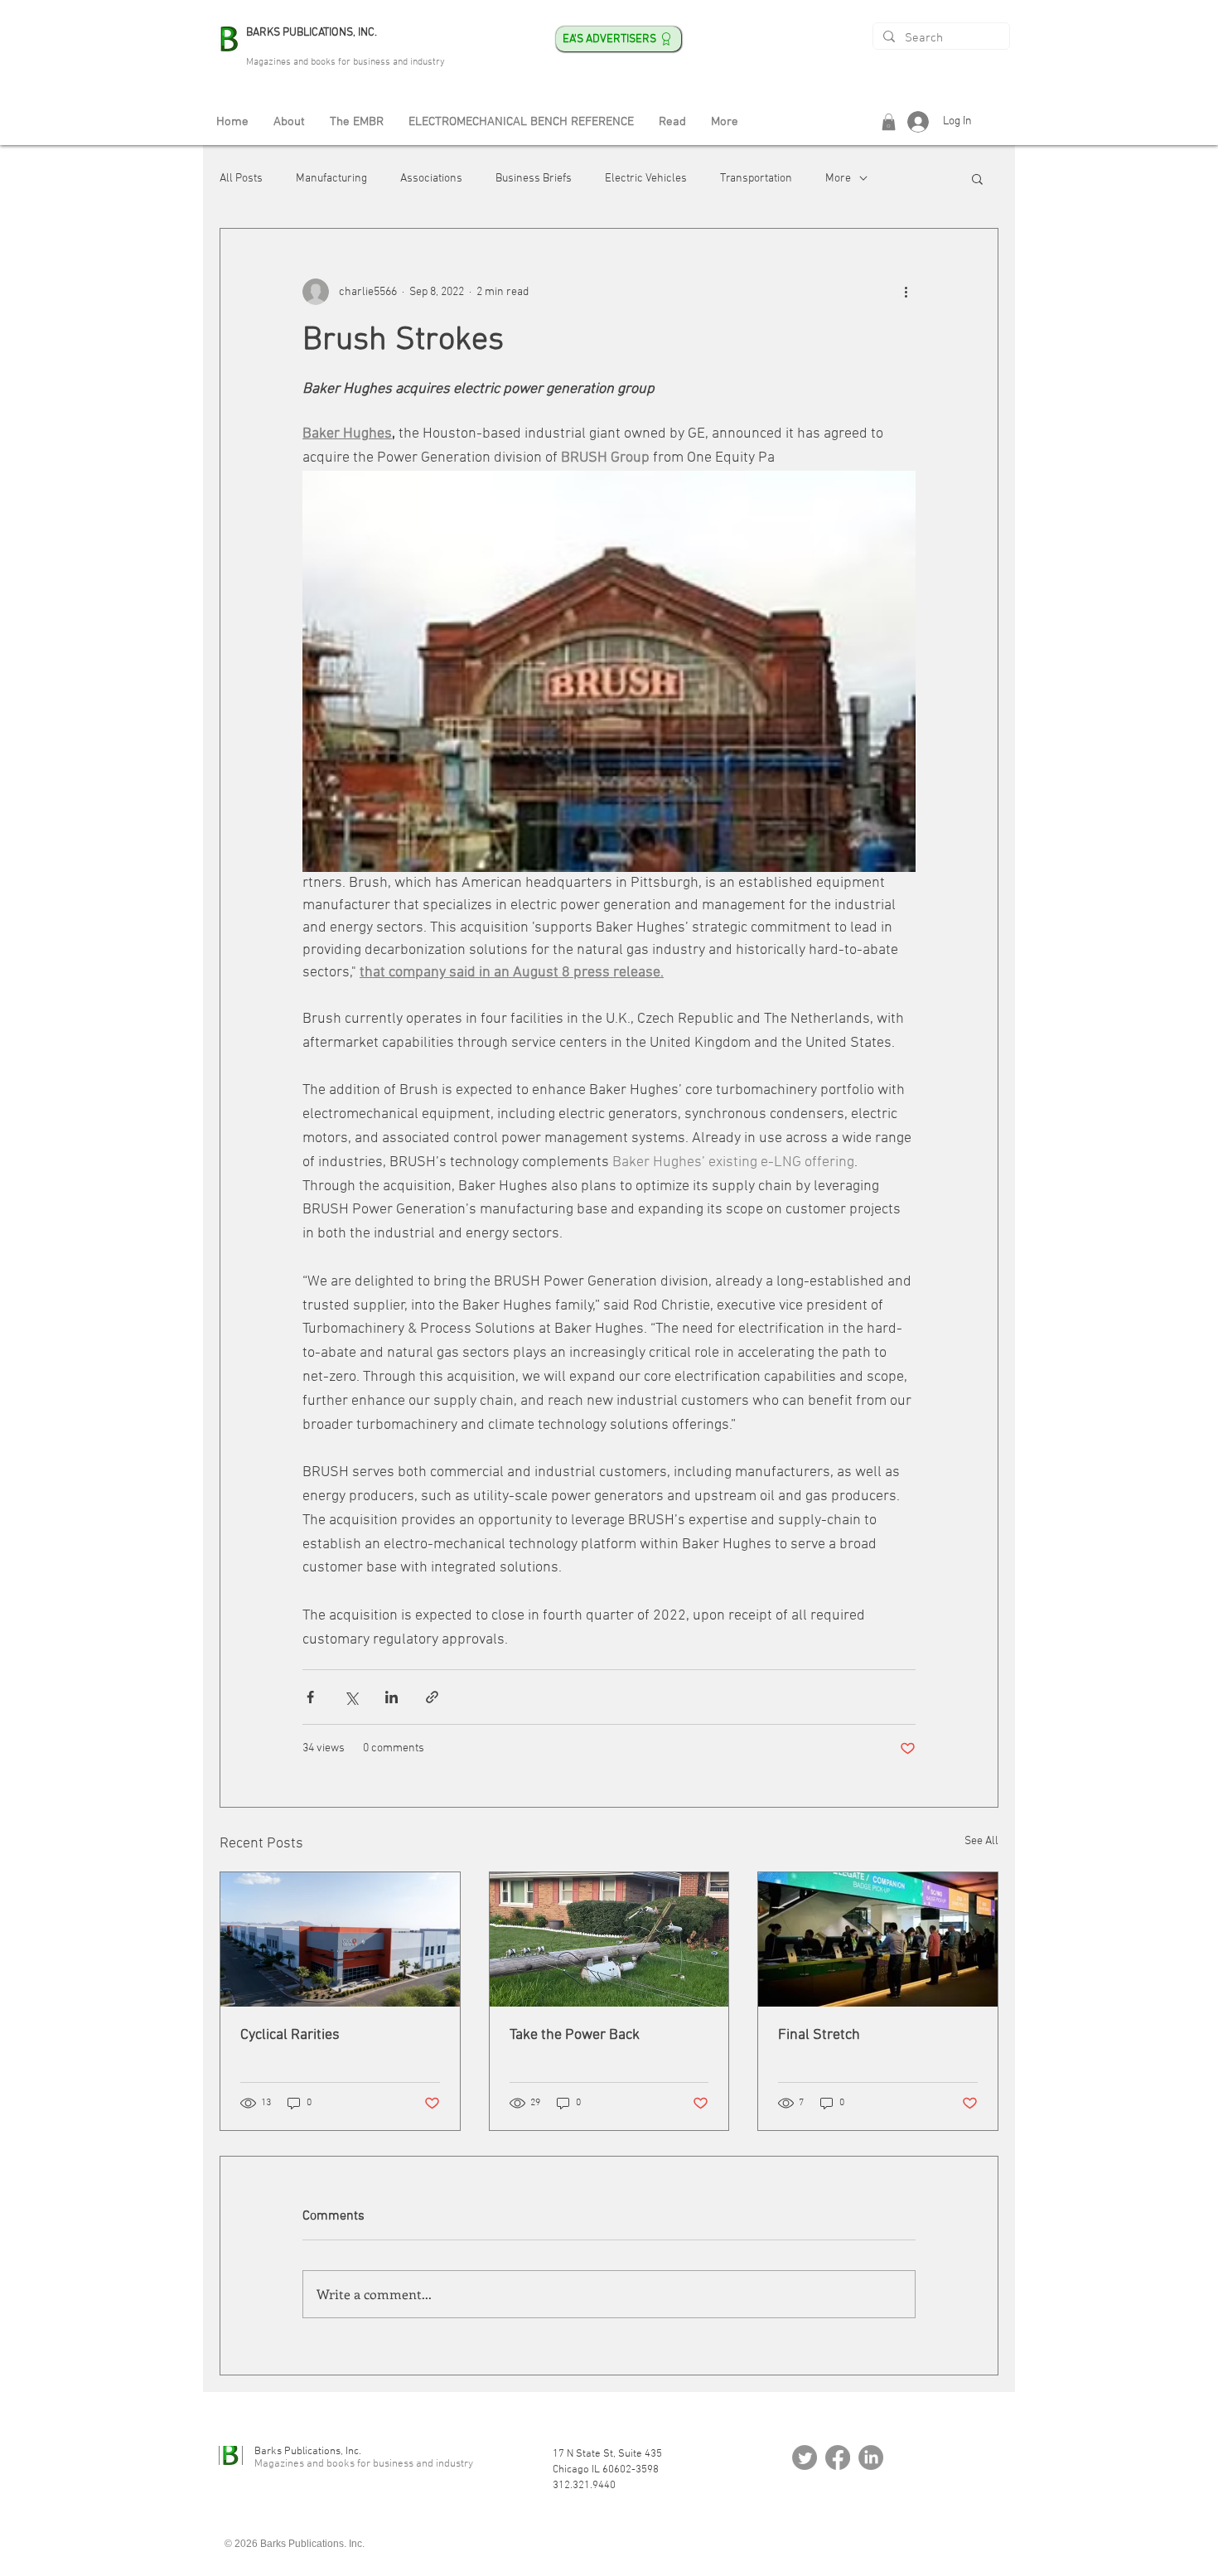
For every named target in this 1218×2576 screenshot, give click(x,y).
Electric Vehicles (646, 179)
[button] (889, 122)
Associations (431, 179)
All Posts (241, 179)
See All (981, 1841)
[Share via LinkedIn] (391, 1697)
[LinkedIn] (871, 2457)
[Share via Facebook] (310, 1697)
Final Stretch (819, 2035)
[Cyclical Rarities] (340, 1939)
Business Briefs (534, 179)
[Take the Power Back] (609, 1939)
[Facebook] (838, 2457)
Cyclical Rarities (290, 2035)
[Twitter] (805, 2457)
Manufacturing (331, 179)
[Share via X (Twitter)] (351, 1697)
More (838, 179)
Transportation (756, 179)
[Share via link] (432, 1697)
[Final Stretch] (878, 1939)
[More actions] (906, 292)
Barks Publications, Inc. (308, 2452)
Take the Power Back (575, 2035)
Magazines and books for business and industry (346, 62)
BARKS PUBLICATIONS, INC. (312, 33)
